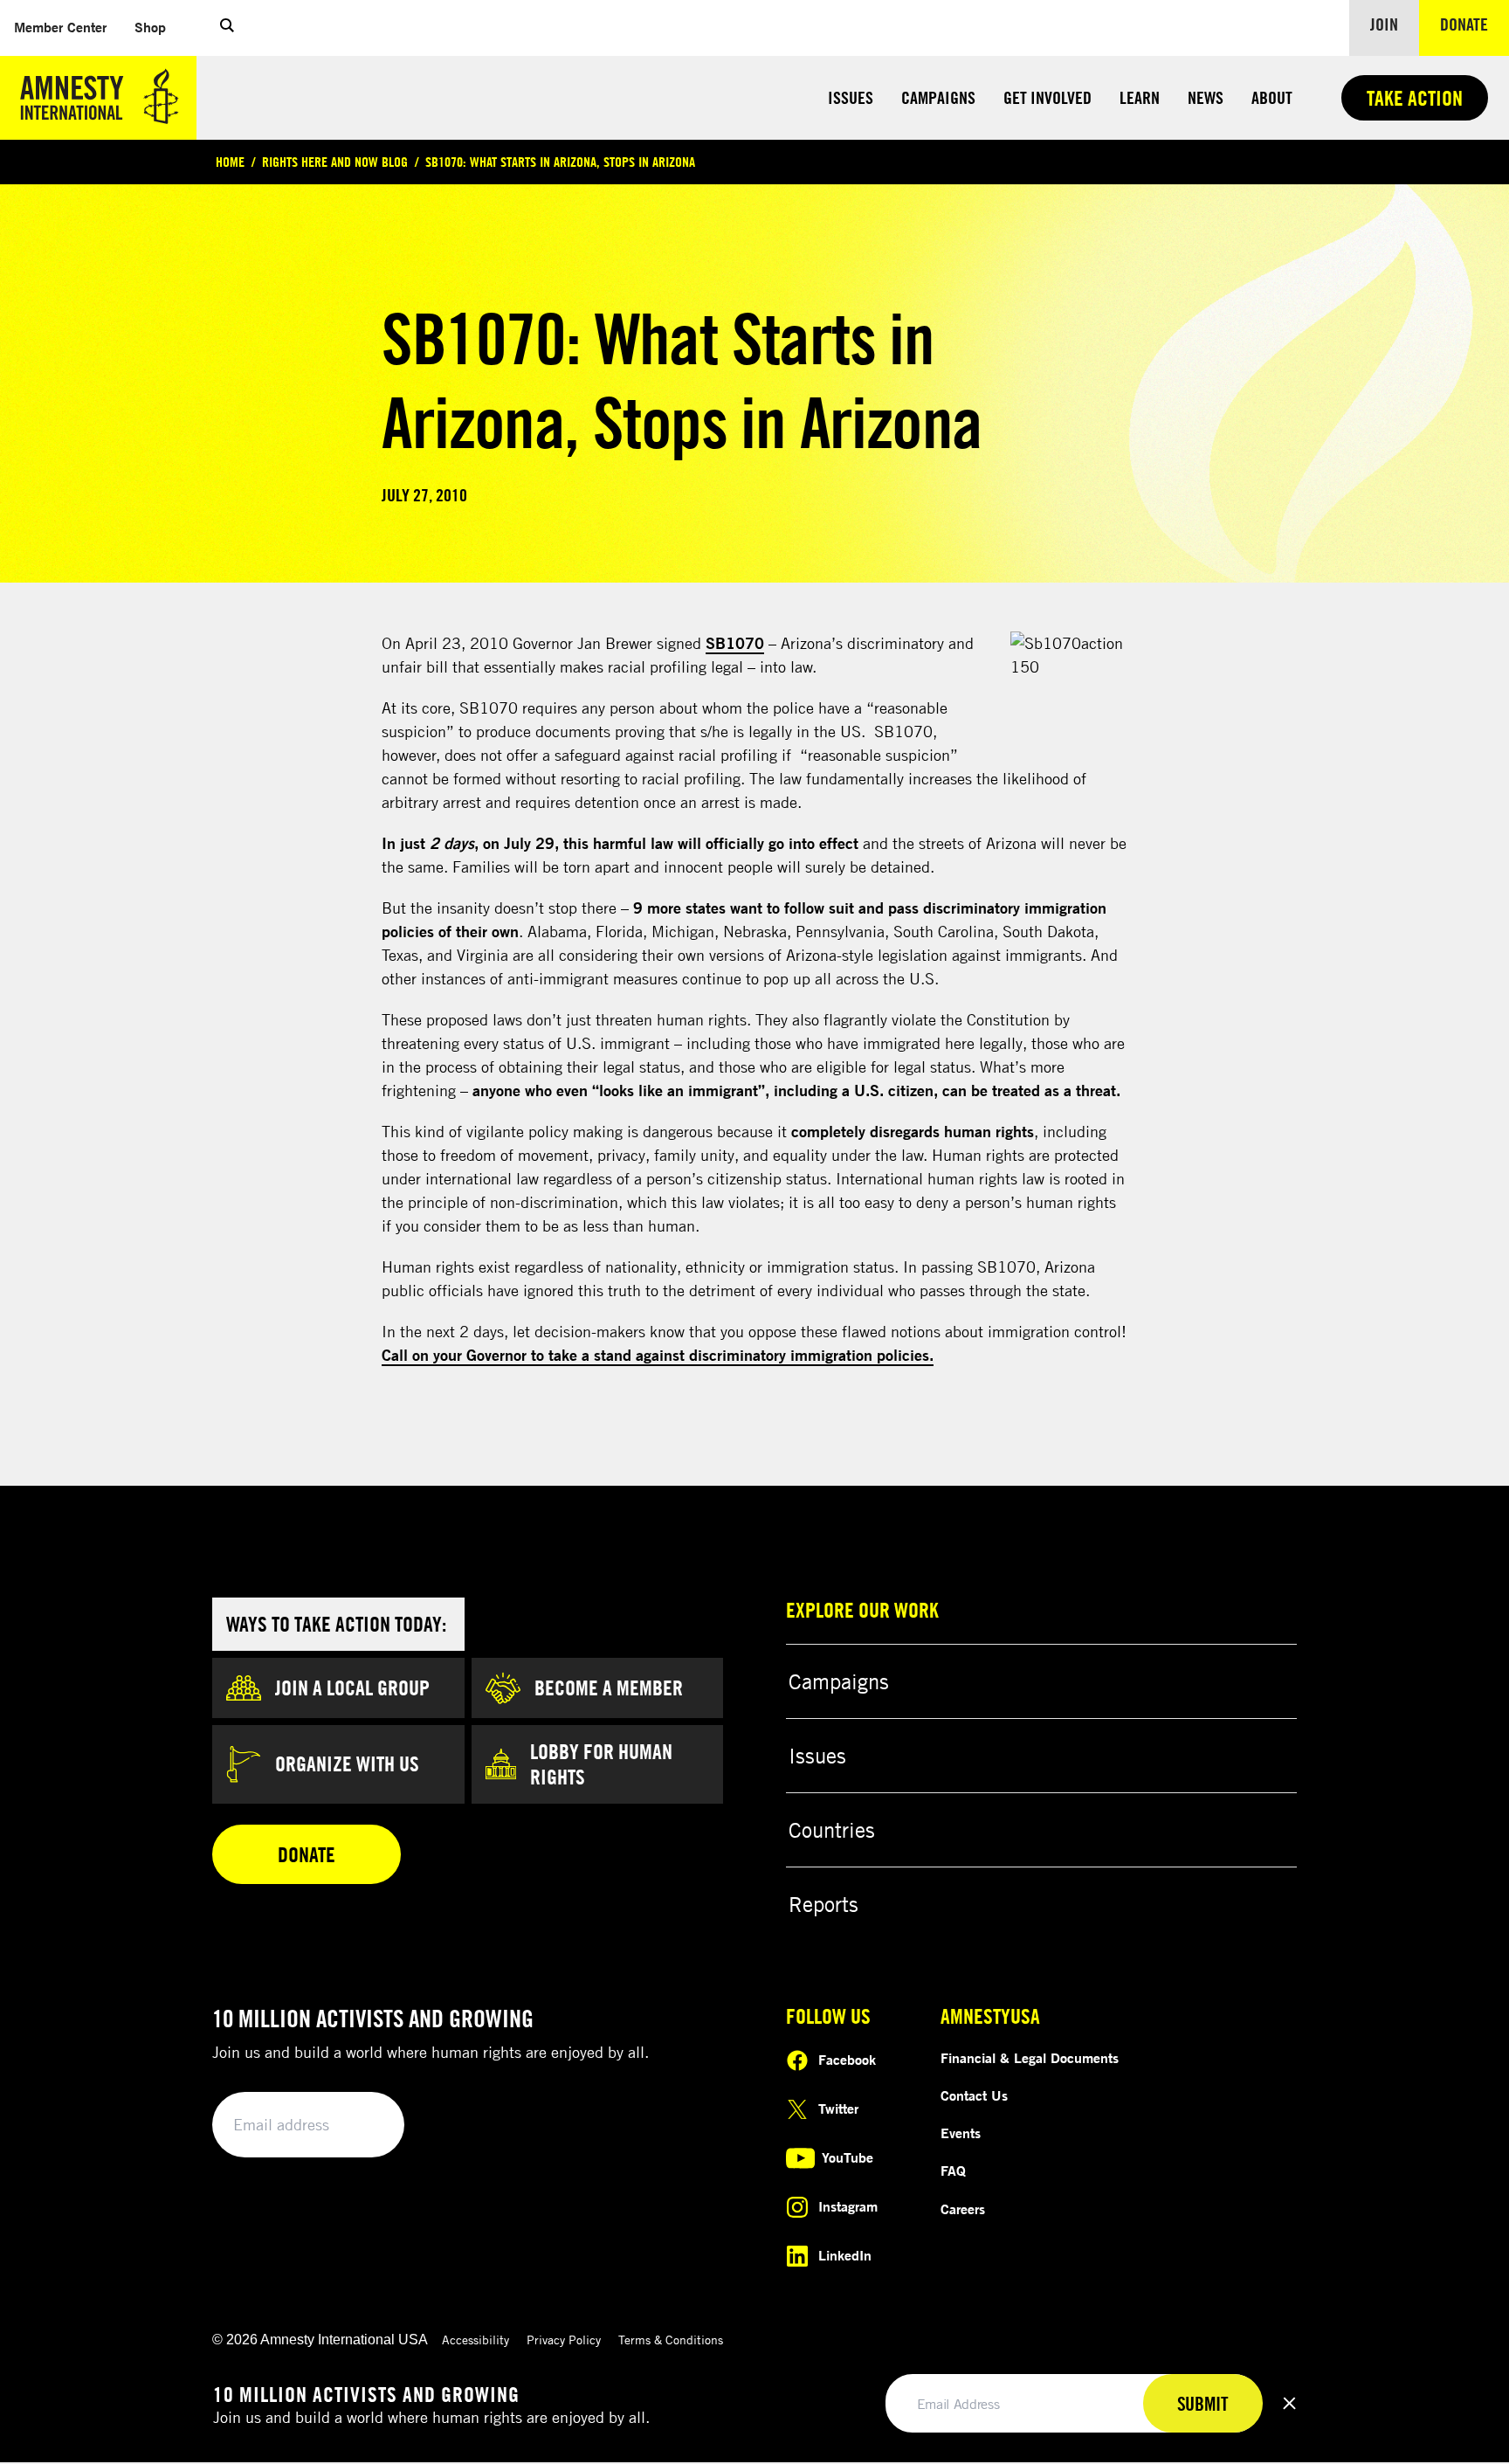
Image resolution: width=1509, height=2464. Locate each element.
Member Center (67, 27)
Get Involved (1047, 97)
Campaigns (938, 97)
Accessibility (475, 2340)
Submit (362, 2126)
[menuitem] (60, 28)
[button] (227, 28)
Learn (1140, 97)
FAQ (953, 2171)
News (1206, 97)
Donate (1475, 24)
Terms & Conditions (671, 2340)
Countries (832, 1830)
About (1272, 97)
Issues (851, 97)
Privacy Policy (564, 2340)
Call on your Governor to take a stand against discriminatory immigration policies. (658, 1355)
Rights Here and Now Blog (335, 162)
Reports (823, 1904)
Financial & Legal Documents (1030, 2058)
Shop (157, 27)
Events (961, 2133)
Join (1384, 24)
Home (230, 162)
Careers (963, 2209)
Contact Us (974, 2095)
